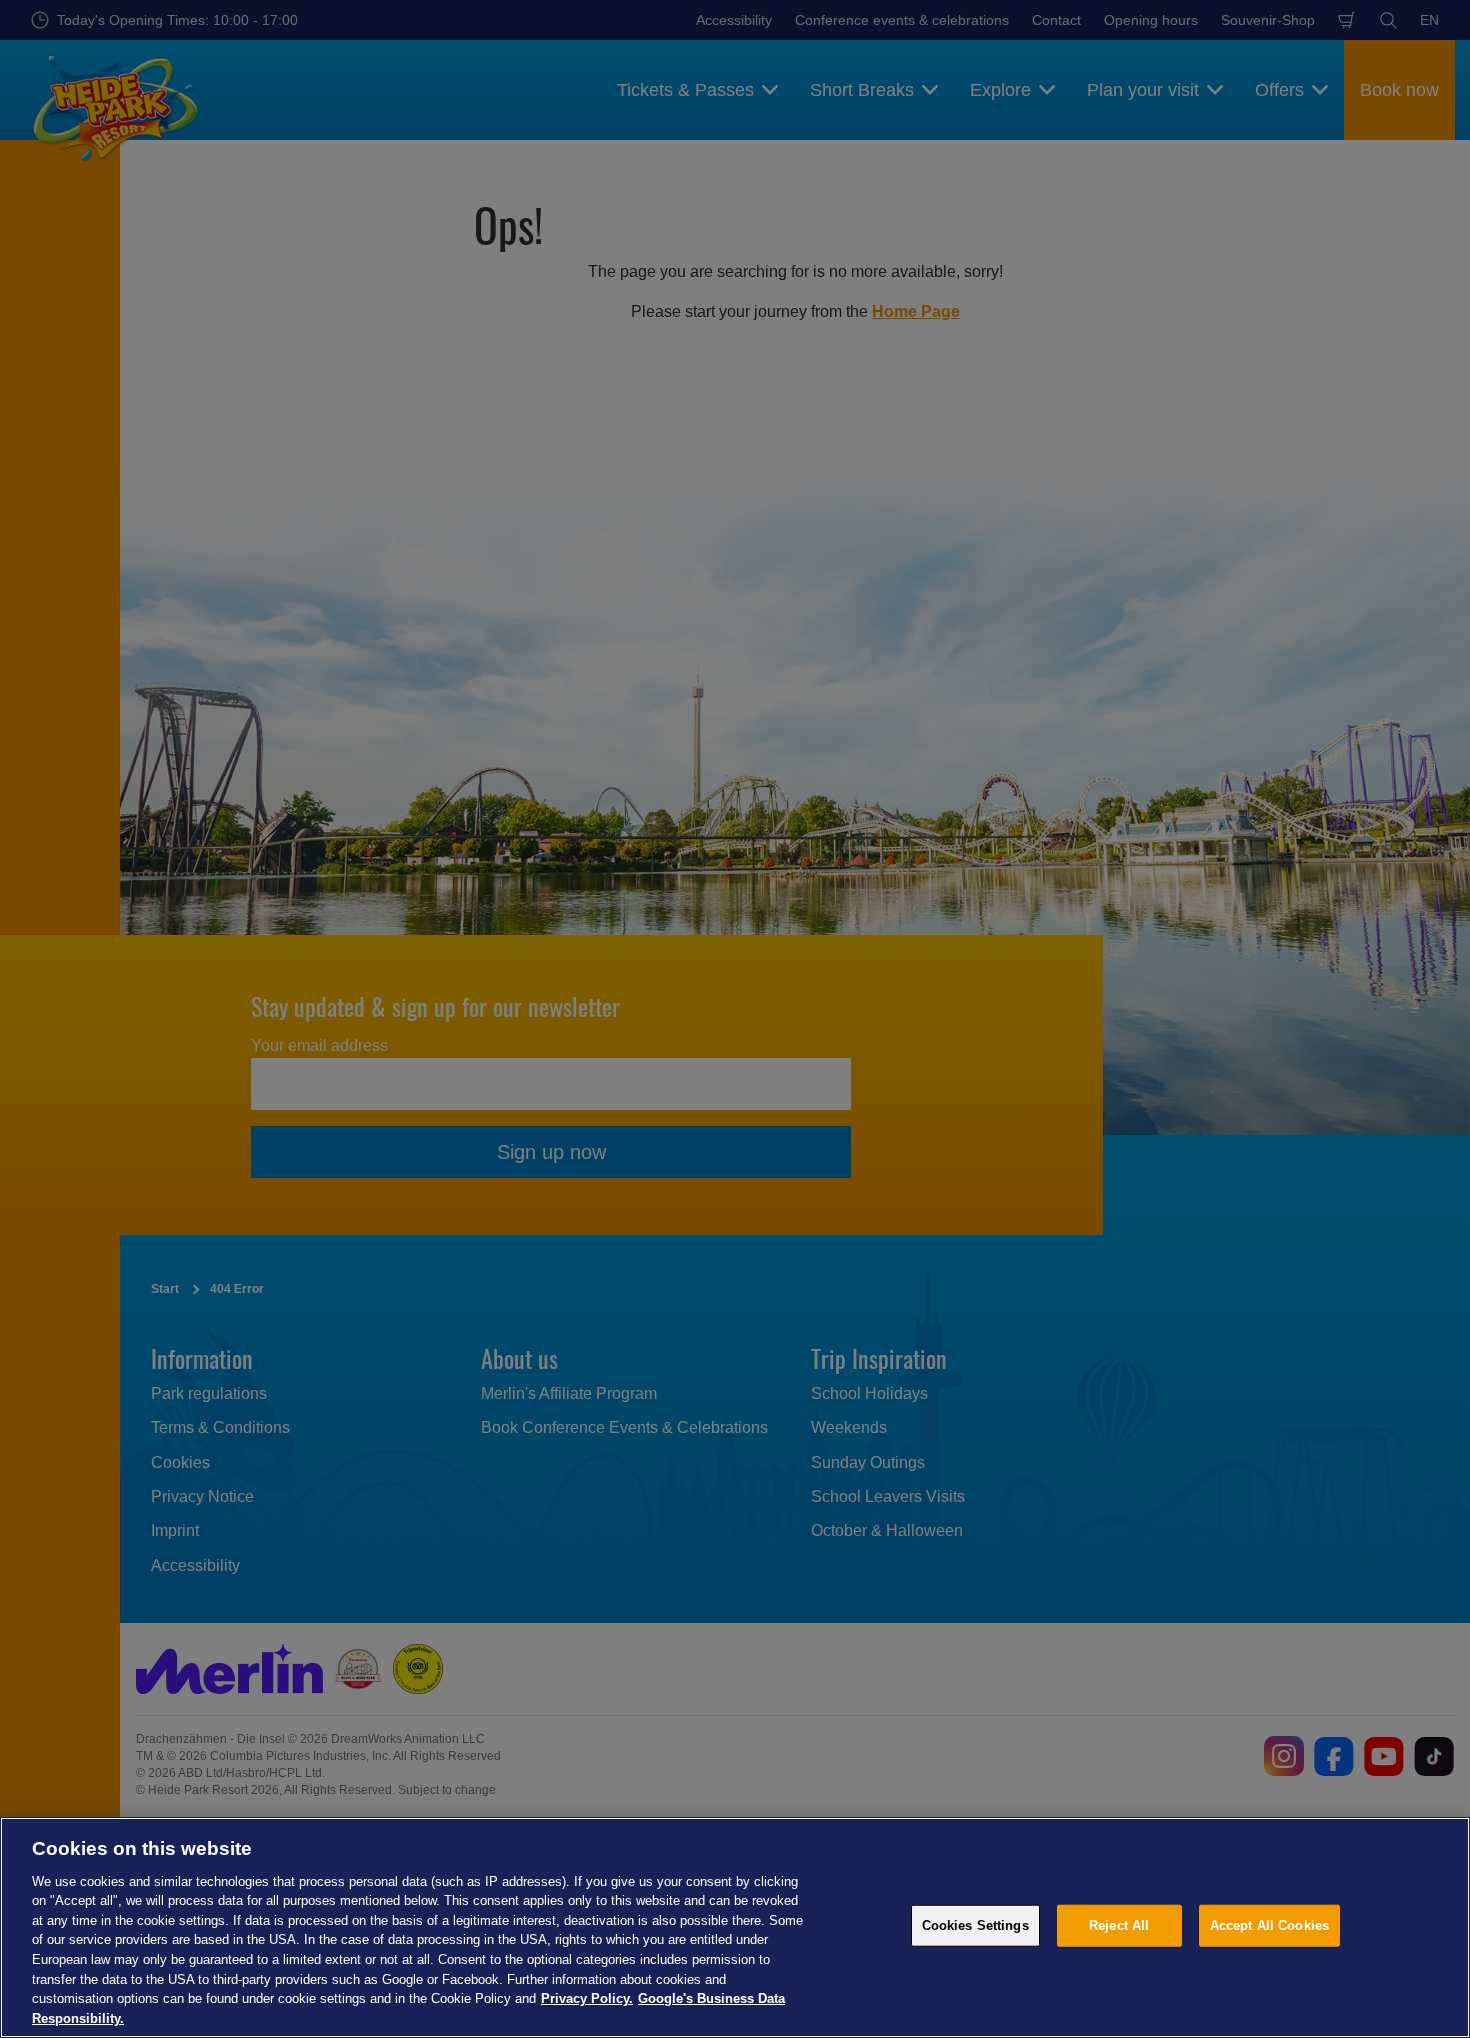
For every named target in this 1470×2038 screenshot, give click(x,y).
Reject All (1119, 1925)
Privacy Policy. (587, 1998)
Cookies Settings (975, 1925)
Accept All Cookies (1269, 1925)
